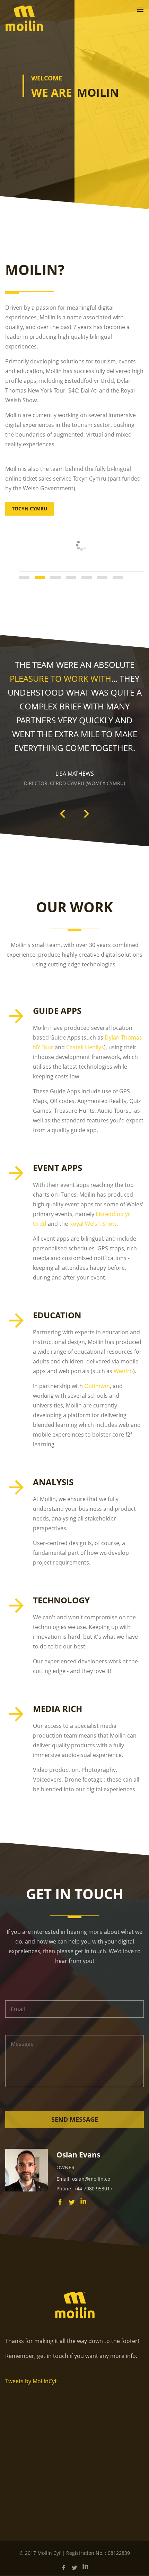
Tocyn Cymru (30, 509)
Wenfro (123, 1371)
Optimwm (97, 1386)
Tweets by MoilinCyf (31, 2381)
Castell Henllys (85, 1047)
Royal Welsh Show (93, 1224)
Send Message (75, 2119)
